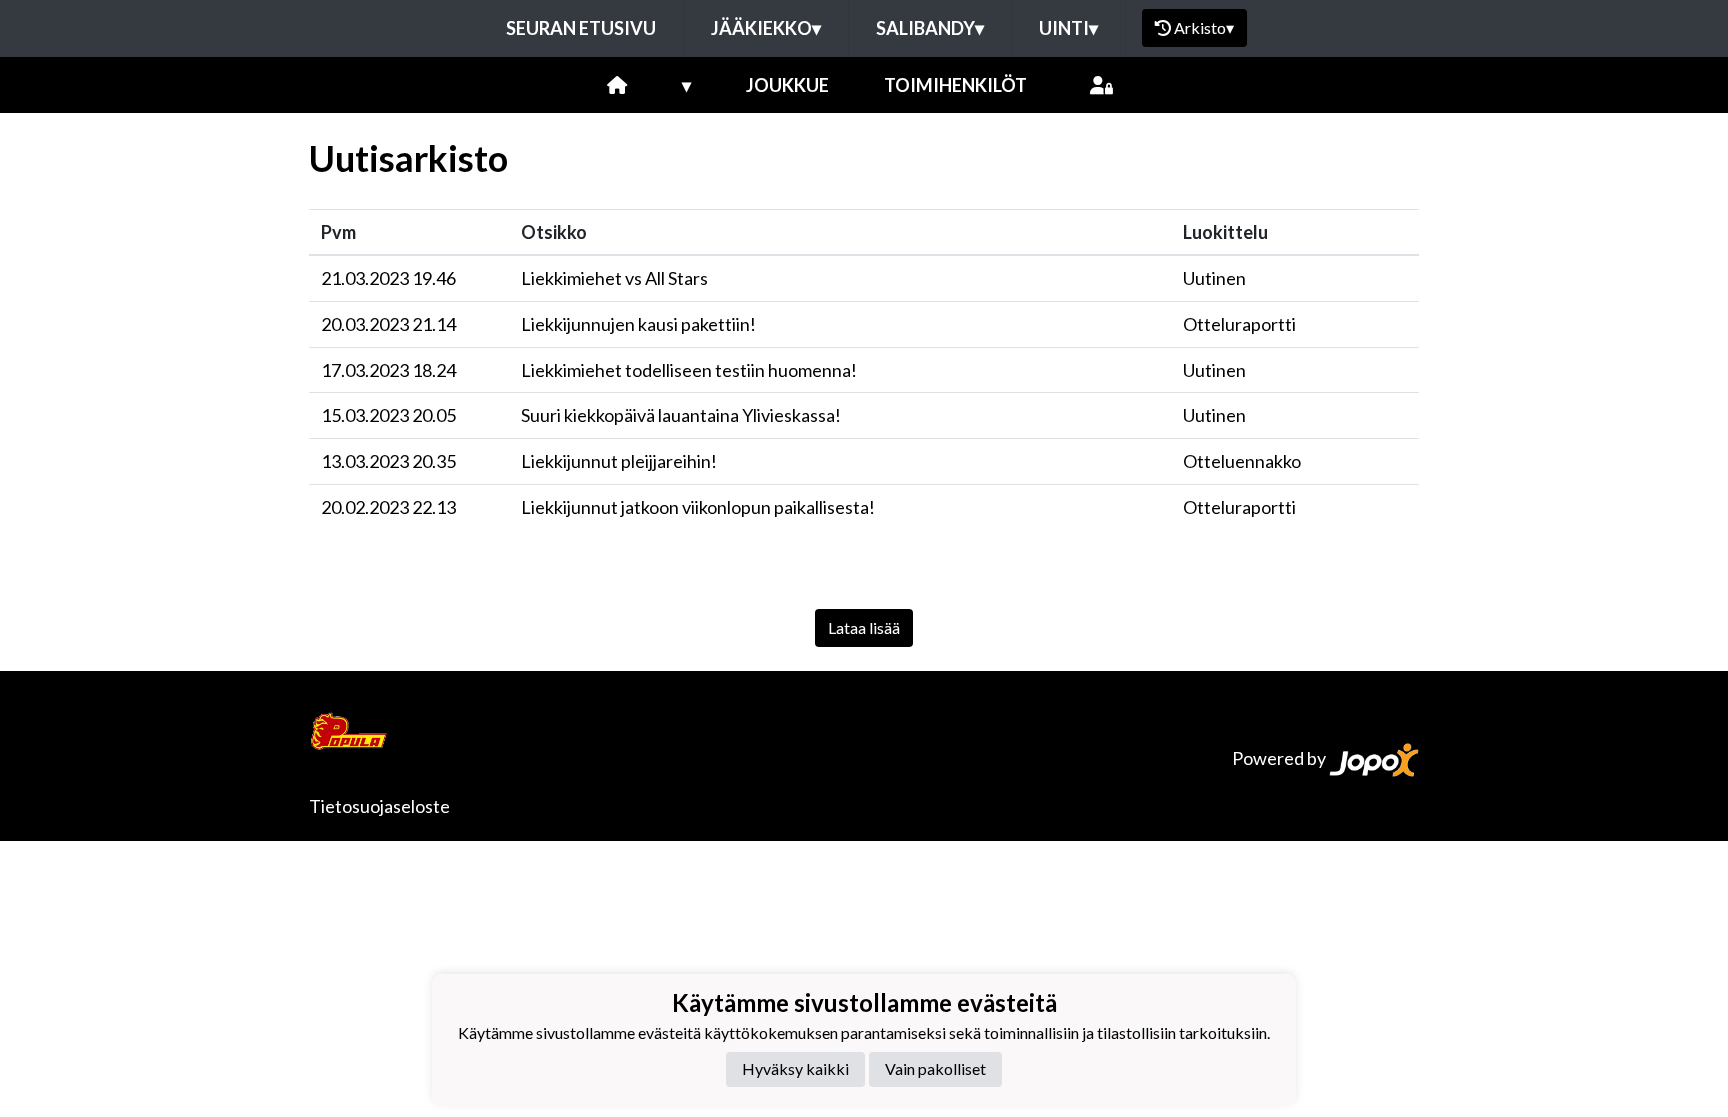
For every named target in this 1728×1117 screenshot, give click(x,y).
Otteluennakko (1242, 461)
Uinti (1068, 28)
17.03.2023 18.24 (388, 370)
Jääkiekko (766, 28)
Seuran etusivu (581, 28)
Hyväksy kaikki (795, 1068)
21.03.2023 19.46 (388, 278)
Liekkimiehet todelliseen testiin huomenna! (689, 370)
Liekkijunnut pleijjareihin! (619, 461)
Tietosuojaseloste (379, 806)
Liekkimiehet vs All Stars (614, 278)
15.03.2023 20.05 (388, 415)
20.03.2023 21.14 (388, 324)
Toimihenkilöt (955, 85)
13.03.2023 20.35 (388, 461)
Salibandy (930, 28)
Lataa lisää (864, 627)
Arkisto (1204, 27)
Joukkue (787, 85)
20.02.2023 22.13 (388, 507)
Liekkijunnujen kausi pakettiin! (638, 324)
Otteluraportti (1239, 324)
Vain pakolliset (935, 1068)
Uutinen (1214, 278)
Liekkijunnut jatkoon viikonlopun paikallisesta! (698, 507)
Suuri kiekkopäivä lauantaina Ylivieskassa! (681, 415)
